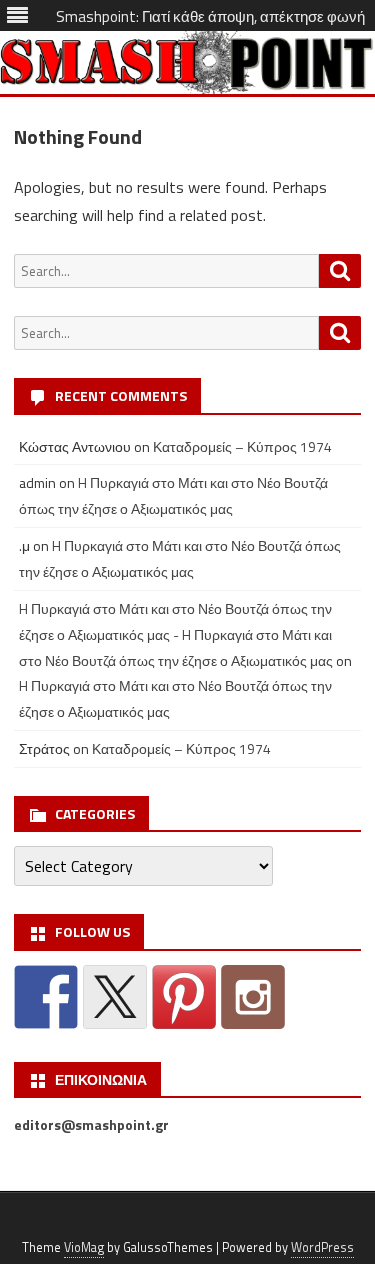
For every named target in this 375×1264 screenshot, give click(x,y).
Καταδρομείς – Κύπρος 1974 (242, 446)
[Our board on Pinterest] (184, 997)
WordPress (322, 1247)
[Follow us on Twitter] (115, 997)
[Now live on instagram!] (253, 997)
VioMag (84, 1247)
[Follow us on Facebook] (46, 997)
